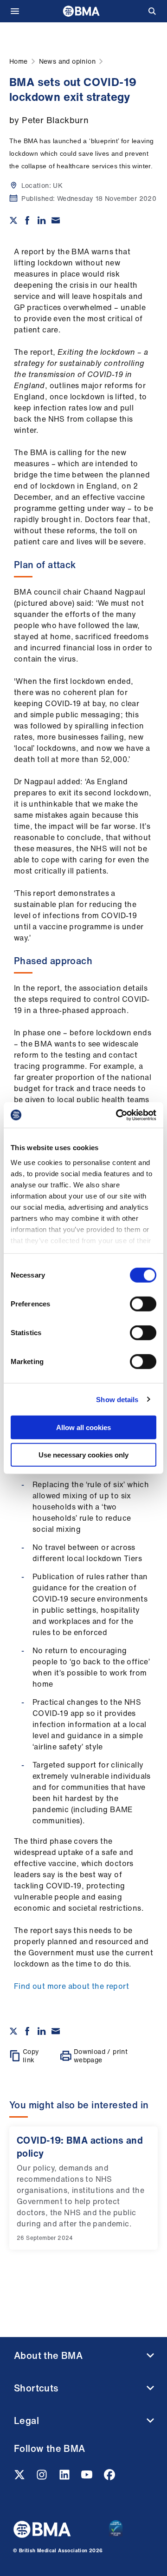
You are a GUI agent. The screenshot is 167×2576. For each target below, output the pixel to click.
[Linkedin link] (65, 2477)
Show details (117, 1399)
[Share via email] (56, 220)
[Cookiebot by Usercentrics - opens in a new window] (118, 1115)
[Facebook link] (109, 2477)
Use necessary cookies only (83, 1455)
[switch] (143, 1304)
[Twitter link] (20, 2477)
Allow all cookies (83, 1427)
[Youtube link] (88, 2477)
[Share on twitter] (13, 220)
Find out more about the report (71, 1986)
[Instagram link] (43, 2477)
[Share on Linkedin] (42, 220)
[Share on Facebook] (27, 220)
